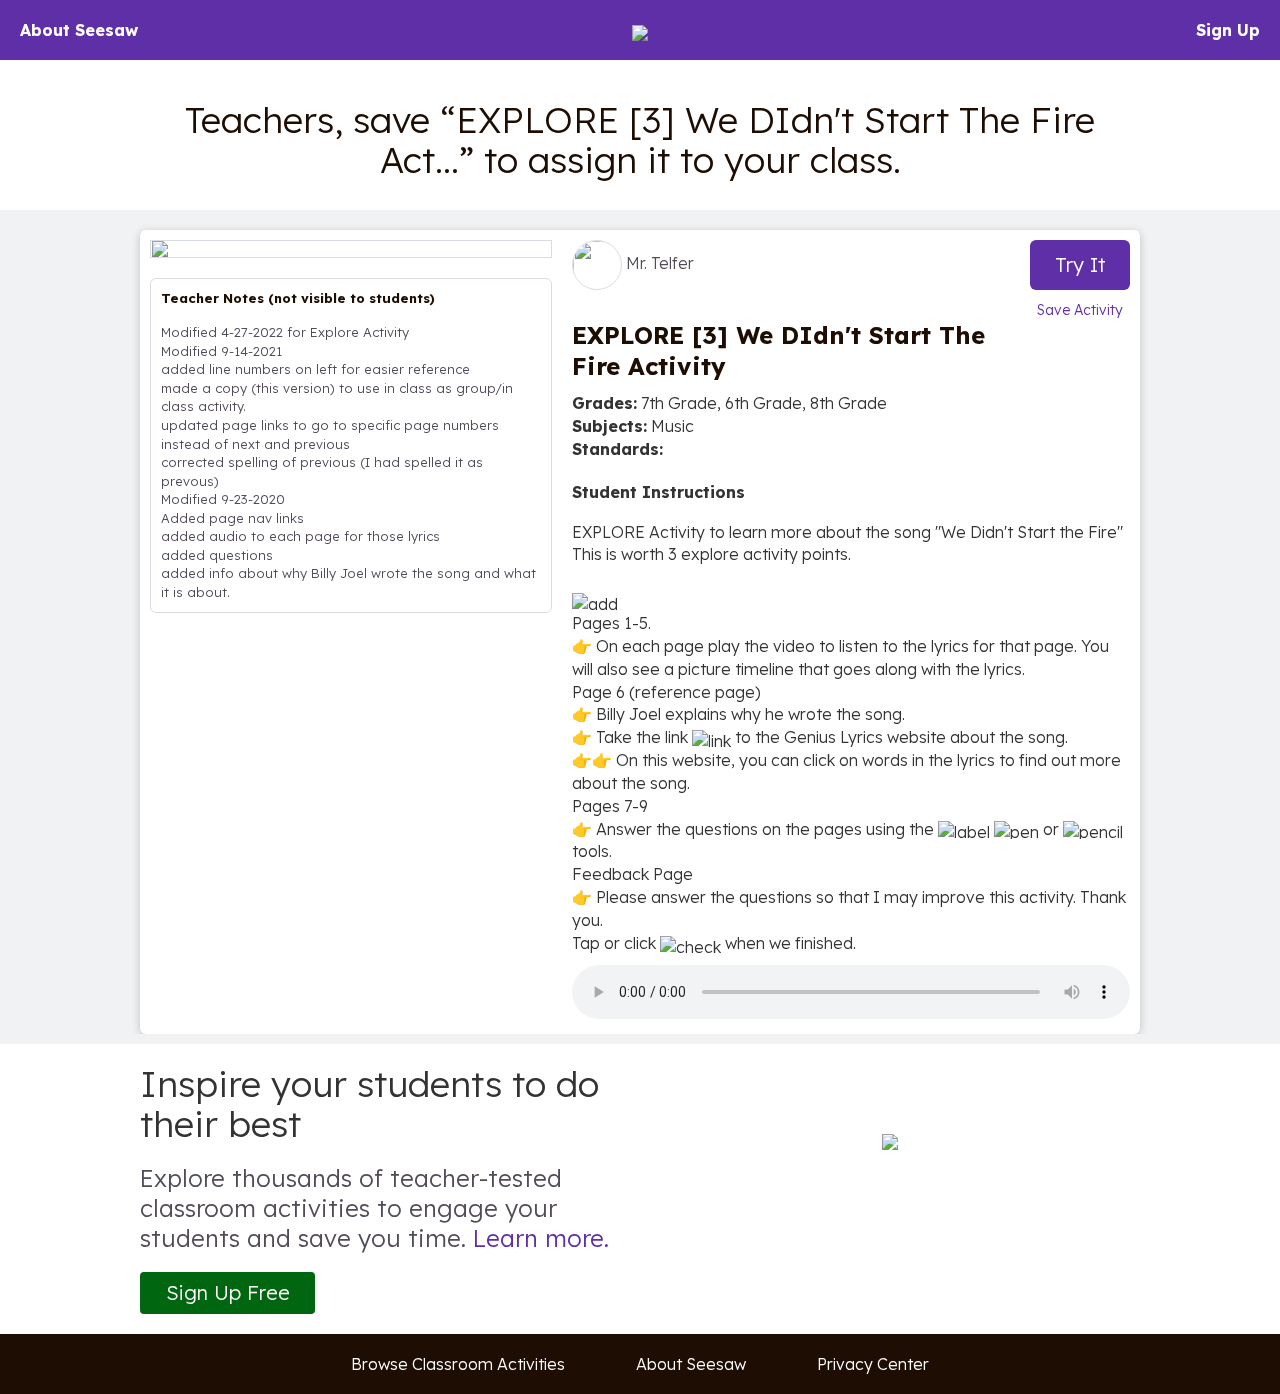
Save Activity (1080, 310)
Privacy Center (873, 1364)
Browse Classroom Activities (458, 1364)
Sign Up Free (228, 1292)
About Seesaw (79, 30)
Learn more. (541, 1238)
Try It (1080, 264)
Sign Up (1228, 30)
